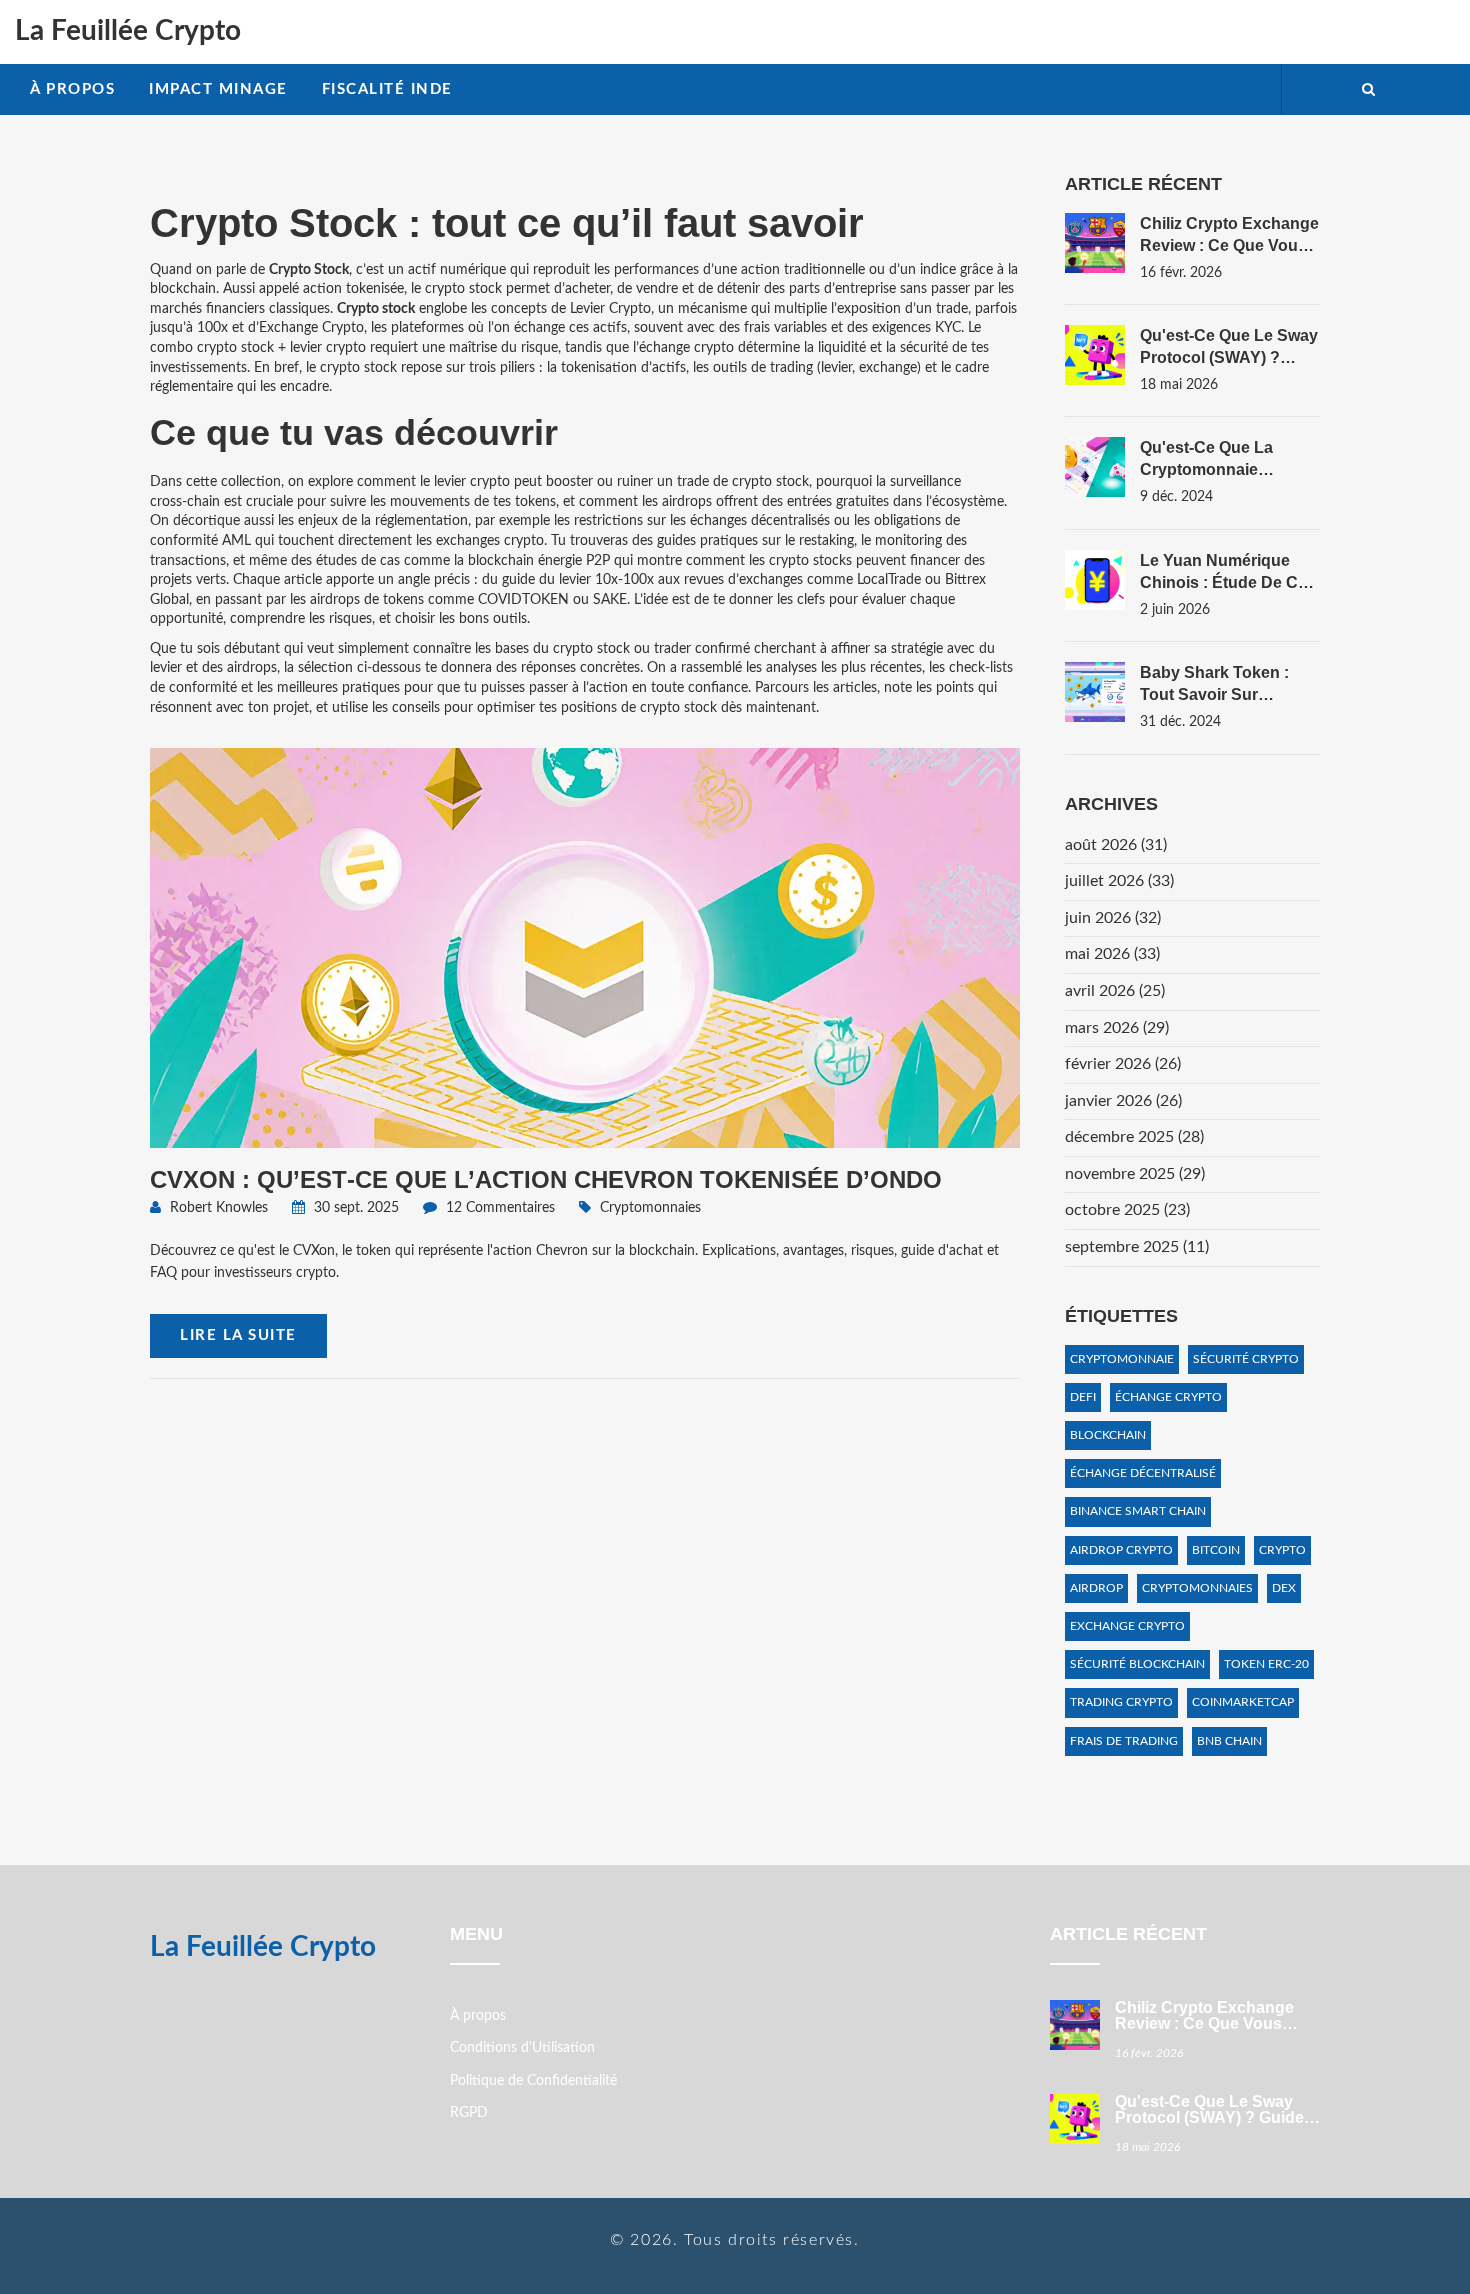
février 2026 (1123, 1064)
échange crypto (1168, 1397)
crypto (1282, 1550)
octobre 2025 (1127, 1210)
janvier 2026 (1123, 1101)
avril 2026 (1115, 991)
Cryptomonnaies (650, 1208)
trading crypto (1121, 1702)
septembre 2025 (1137, 1247)
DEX (1284, 1588)
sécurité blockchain (1137, 1664)
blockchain (1108, 1435)
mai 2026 (1112, 954)
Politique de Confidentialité (533, 2081)
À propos (72, 89)
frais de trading (1124, 1741)
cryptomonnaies (1197, 1588)
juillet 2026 (1119, 881)
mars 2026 (1117, 1028)
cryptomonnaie (1122, 1359)
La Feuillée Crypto (128, 31)
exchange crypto (1127, 1626)
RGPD (469, 2113)
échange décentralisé (1143, 1473)
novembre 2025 (1135, 1174)
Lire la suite (238, 1335)
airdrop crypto (1121, 1550)
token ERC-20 (1266, 1664)
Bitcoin (1216, 1550)
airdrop (1096, 1588)
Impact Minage (218, 89)
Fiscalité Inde (387, 89)
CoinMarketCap (1243, 1702)
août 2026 (1116, 845)
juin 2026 (1113, 918)
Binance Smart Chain (1138, 1511)
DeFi (1083, 1397)
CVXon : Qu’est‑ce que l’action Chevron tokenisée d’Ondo (546, 1179)
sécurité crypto (1246, 1359)
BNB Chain (1229, 1741)
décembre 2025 (1134, 1137)
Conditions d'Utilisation (522, 2048)
